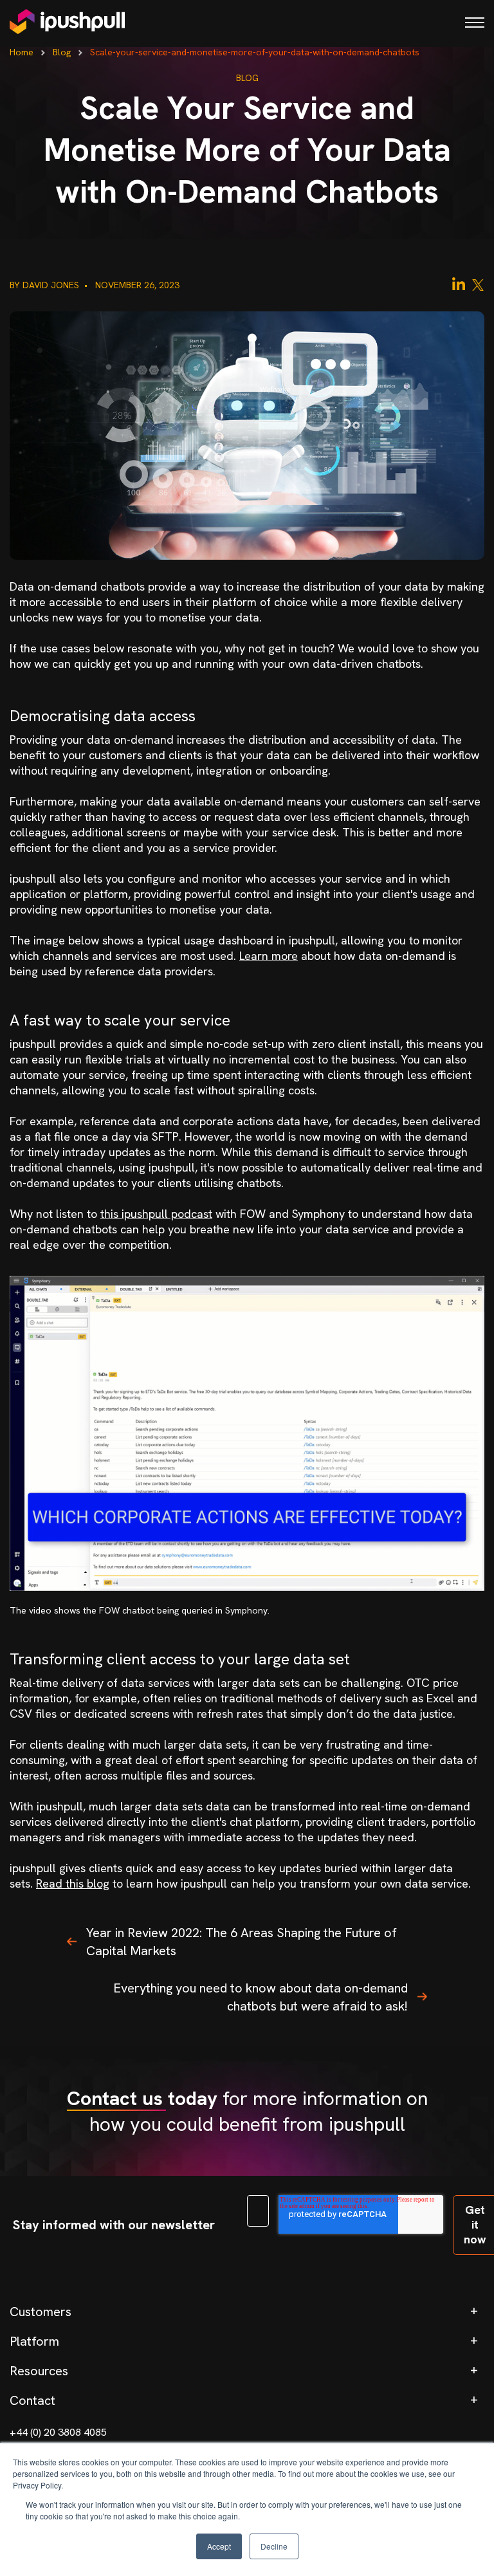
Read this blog (73, 1883)
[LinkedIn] (459, 284)
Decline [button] (274, 2546)
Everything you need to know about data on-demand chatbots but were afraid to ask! (261, 1997)
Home (22, 52)
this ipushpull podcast (156, 1214)
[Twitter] (478, 284)
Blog (62, 52)
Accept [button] (219, 2546)
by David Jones (46, 285)
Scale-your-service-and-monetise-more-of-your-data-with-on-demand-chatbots (255, 52)
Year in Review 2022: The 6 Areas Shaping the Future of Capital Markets (242, 1942)
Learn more (269, 956)
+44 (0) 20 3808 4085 (58, 2432)
